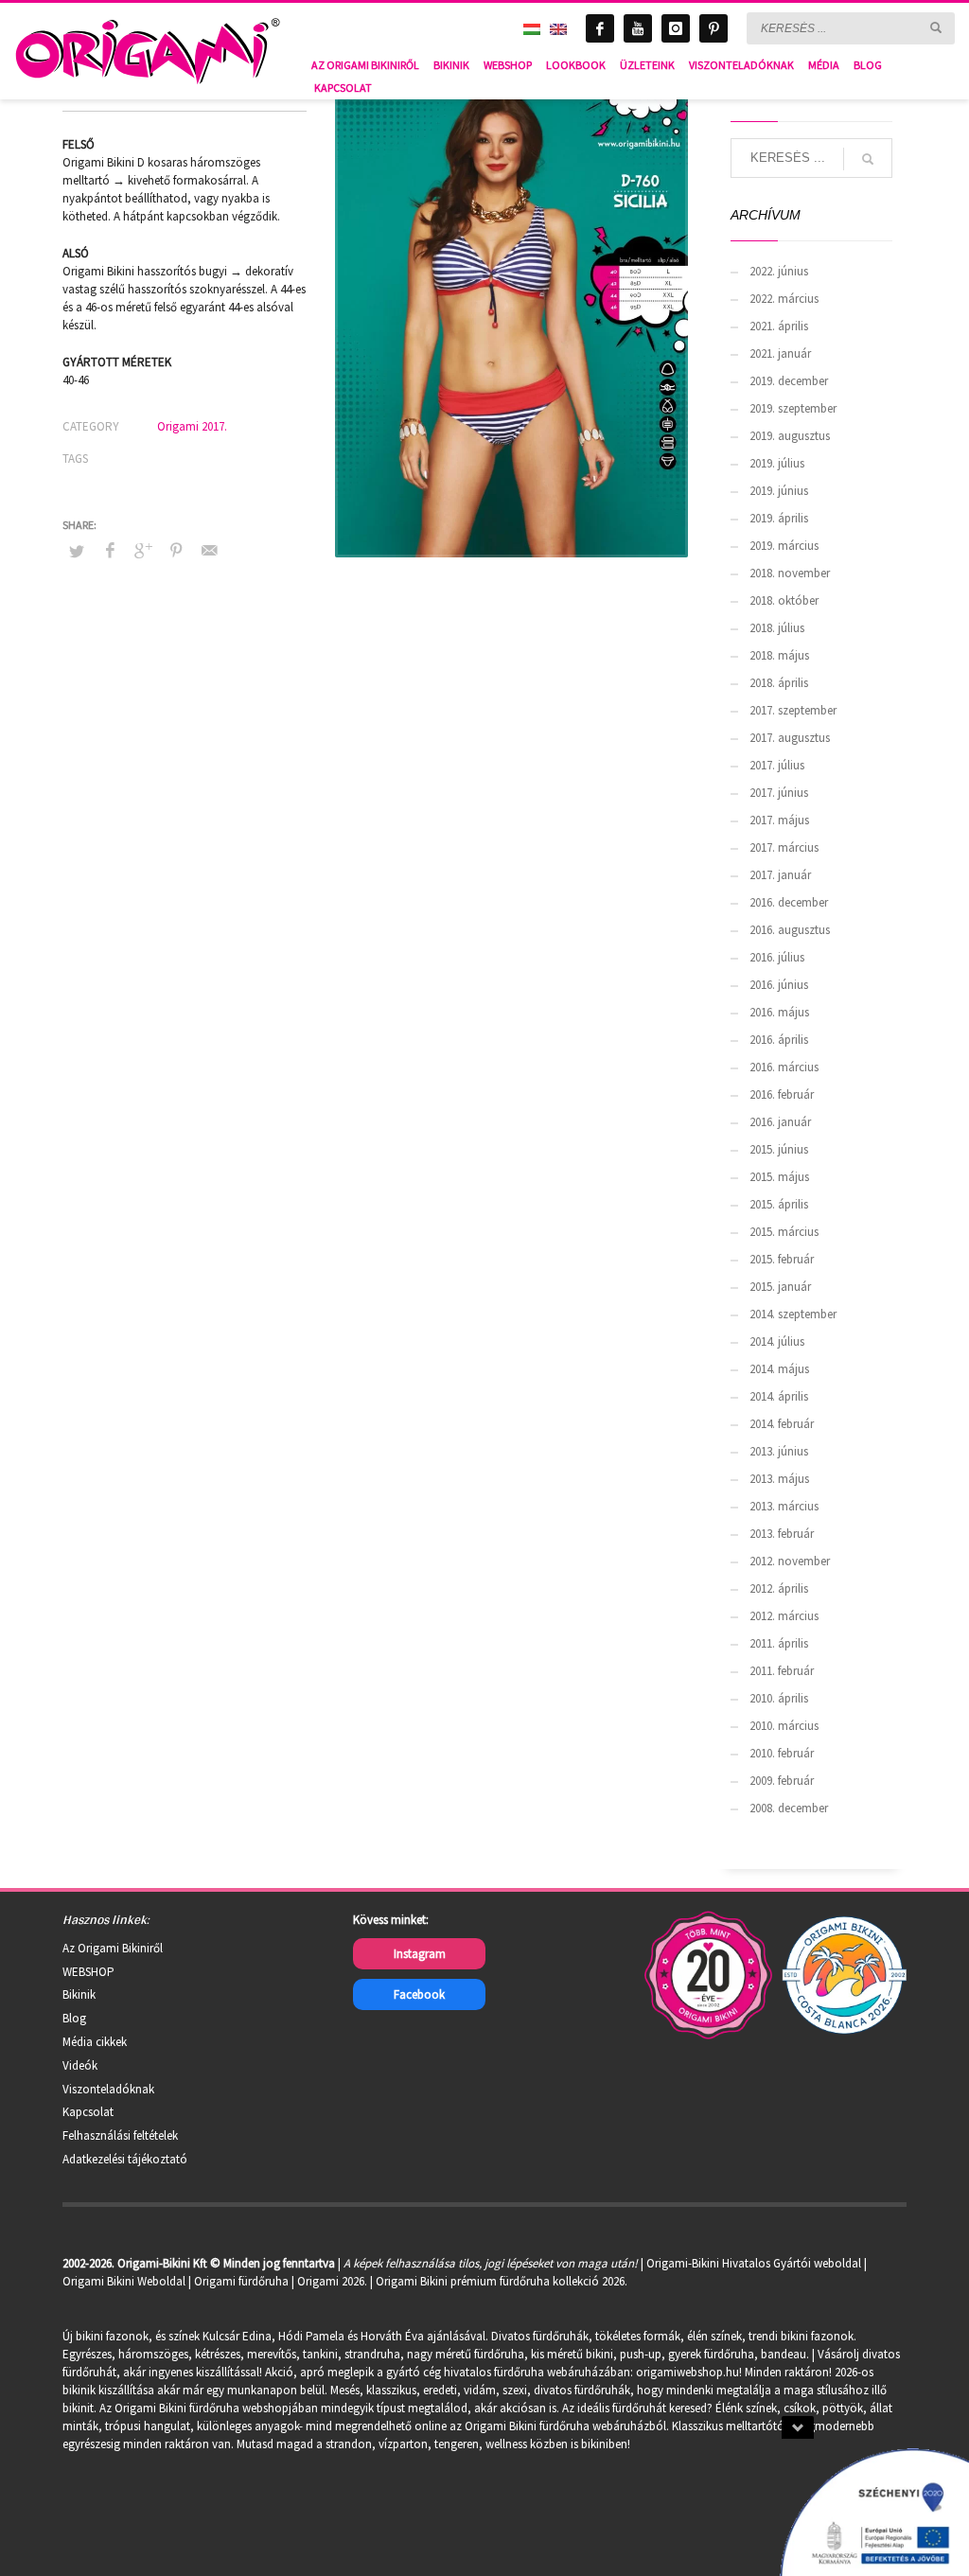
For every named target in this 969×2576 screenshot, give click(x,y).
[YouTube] (638, 28)
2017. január (780, 875)
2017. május (779, 820)
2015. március (784, 1232)
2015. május (779, 1177)
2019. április (779, 518)
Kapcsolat (88, 2112)
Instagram (420, 1954)
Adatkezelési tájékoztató (125, 2159)
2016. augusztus (790, 930)
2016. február (782, 1094)
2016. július (777, 957)
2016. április (779, 1040)
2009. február (782, 1781)
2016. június (779, 985)
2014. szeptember (793, 1314)
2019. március (784, 546)
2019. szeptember (793, 408)
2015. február (782, 1259)
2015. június (779, 1149)
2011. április (779, 1643)
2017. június (779, 793)
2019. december (789, 381)
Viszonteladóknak (108, 2089)
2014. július (777, 1341)
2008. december (789, 1808)
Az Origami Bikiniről (113, 1948)
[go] (936, 27)
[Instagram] (676, 28)
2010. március (784, 1726)
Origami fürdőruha (241, 2281)
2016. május (779, 1012)
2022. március (784, 299)
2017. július (777, 765)
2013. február (782, 1534)
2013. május (779, 1479)
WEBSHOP (88, 1972)
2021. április (779, 326)
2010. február (782, 1753)
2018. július (777, 628)
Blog (74, 2018)
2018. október (784, 600)
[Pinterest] (714, 28)
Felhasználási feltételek (120, 2135)
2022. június (779, 271)
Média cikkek (95, 2042)
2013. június (779, 1451)
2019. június (779, 491)
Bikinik (79, 1994)
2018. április (779, 683)
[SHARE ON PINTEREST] (176, 550)
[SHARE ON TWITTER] (77, 552)
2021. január (780, 353)
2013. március (784, 1506)
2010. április (779, 1698)
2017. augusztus (790, 738)
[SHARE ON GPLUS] (143, 550)
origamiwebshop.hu (687, 2372)
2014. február (782, 1424)
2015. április (779, 1204)
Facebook (419, 1994)
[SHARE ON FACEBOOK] (110, 550)
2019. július (777, 463)
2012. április (779, 1588)
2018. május (779, 655)
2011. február (782, 1671)
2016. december (789, 902)
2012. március (784, 1616)
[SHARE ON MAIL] (209, 550)
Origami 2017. (192, 426)
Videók (80, 2065)
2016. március (784, 1067)
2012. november (790, 1561)
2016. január (780, 1122)
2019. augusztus (790, 436)
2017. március (784, 847)
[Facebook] (600, 28)
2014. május (779, 1369)
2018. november (790, 573)
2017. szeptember (793, 710)
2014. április (779, 1396)
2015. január (780, 1287)
